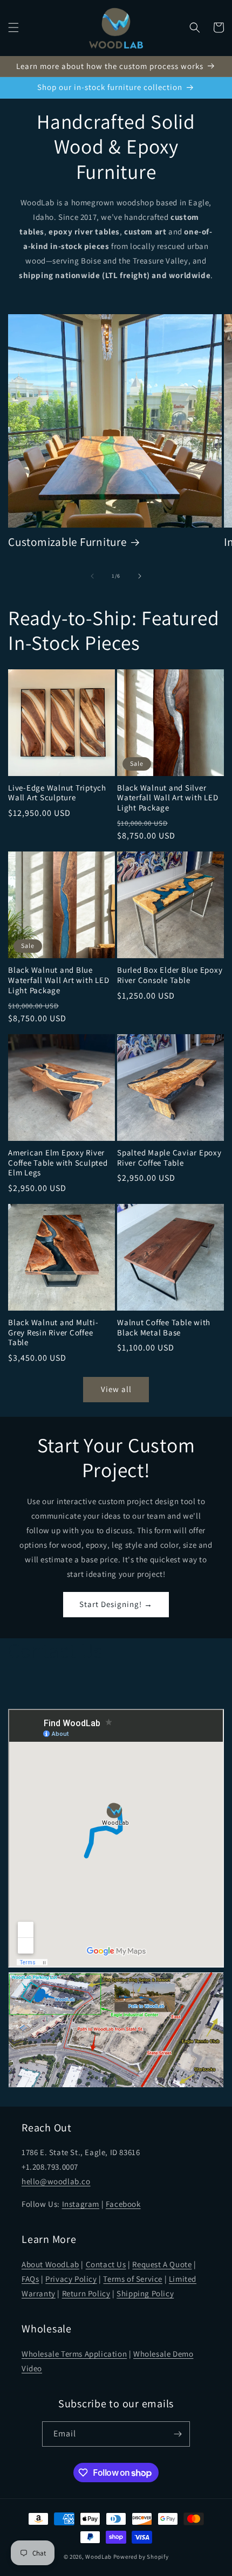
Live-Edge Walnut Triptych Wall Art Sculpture (57, 793)
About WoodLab (50, 2264)
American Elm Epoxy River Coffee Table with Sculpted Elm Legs (58, 1163)
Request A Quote (162, 2264)
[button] (13, 27)
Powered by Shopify (141, 2557)
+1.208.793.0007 (50, 2167)
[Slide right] (140, 576)
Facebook (123, 2204)
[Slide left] (92, 576)
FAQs (30, 2279)
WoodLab (98, 2557)
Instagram (81, 2204)
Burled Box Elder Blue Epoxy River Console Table (170, 975)
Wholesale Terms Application (74, 2354)
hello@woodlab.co (56, 2181)
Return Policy (86, 2293)
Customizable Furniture (67, 542)
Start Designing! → (116, 1604)
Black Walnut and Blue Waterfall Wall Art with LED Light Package (59, 980)
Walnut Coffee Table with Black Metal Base (164, 1328)
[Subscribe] (178, 2434)
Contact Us (106, 2264)
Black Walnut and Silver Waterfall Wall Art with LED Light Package (168, 798)
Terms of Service (133, 2279)
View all (116, 1389)
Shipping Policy (145, 2293)
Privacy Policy (71, 2279)
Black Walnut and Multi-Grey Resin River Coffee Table (53, 1332)
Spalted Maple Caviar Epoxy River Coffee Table (169, 1158)
